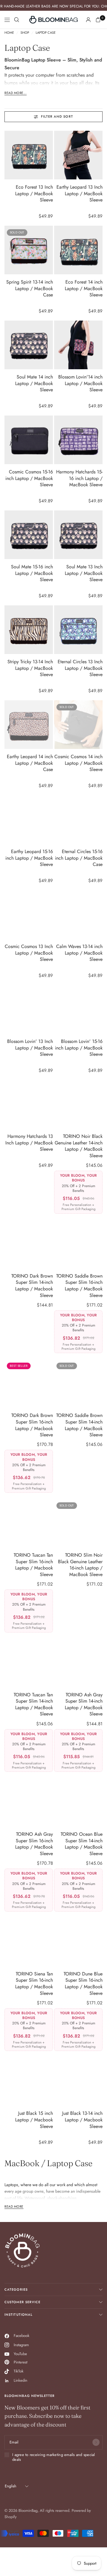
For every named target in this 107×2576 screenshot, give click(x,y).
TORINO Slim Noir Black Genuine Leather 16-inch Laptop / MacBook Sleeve (80, 1565)
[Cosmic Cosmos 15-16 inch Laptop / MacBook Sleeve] (29, 440)
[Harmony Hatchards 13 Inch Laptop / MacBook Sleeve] (29, 1104)
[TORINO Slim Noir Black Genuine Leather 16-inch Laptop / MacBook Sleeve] (78, 1523)
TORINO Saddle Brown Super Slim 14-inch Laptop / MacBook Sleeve (79, 1425)
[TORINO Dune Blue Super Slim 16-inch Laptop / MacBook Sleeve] (78, 1942)
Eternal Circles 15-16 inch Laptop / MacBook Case (79, 858)
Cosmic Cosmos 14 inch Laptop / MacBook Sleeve (78, 763)
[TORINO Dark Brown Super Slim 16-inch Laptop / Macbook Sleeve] (29, 1383)
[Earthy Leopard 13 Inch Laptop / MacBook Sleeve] (78, 155)
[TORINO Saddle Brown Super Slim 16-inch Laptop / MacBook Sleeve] (78, 1244)
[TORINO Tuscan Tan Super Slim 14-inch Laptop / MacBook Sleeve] (29, 1663)
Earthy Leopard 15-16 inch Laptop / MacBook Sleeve (29, 858)
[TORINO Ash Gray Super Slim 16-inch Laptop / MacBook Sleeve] (29, 1802)
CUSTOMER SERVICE (23, 2302)
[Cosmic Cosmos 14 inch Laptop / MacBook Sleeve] (78, 725)
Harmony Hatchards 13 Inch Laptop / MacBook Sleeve (29, 1143)
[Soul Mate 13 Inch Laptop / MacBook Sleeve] (78, 535)
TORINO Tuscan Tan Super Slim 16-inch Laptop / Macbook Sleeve (33, 1565)
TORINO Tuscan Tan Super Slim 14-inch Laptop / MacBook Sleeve (33, 1705)
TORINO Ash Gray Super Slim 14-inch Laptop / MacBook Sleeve (84, 1705)
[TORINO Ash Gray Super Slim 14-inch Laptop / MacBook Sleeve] (78, 1663)
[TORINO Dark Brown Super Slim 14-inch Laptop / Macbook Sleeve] (29, 1244)
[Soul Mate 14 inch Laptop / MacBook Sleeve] (29, 345)
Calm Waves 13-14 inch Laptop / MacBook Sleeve (79, 953)
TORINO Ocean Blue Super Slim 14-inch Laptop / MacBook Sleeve (82, 1844)
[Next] (48, 155)
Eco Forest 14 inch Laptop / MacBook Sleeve (84, 288)
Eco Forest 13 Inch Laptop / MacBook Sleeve (34, 194)
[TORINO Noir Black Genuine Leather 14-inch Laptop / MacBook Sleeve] (78, 1104)
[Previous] (9, 155)
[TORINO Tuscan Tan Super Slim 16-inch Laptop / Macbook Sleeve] (29, 1523)
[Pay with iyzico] (10, 2533)
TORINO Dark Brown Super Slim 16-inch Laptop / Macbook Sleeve (32, 1425)
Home (9, 33)
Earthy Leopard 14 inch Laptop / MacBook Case (30, 763)
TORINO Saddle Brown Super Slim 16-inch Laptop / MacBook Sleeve (79, 1286)
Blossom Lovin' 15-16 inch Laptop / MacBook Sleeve (79, 1048)
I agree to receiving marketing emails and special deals (54, 2457)
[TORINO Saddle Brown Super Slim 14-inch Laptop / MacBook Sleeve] (78, 1383)
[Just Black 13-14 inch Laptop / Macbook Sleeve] (78, 2081)
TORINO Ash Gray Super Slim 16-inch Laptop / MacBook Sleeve (34, 1844)
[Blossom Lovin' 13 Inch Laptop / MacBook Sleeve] (29, 1009)
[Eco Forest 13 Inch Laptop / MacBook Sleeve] (29, 155)
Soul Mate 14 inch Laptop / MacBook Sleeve (34, 383)
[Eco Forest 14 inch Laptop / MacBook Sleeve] (78, 250)
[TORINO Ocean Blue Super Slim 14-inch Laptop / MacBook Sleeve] (78, 1802)
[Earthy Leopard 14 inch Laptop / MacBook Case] (29, 725)
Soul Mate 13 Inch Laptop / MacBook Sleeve (84, 573)
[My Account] (88, 20)
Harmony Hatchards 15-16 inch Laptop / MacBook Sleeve (79, 478)
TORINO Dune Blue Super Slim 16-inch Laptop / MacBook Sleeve (83, 1984)
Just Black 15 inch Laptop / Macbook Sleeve (34, 2120)
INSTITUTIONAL (18, 2315)
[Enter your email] (96, 2442)
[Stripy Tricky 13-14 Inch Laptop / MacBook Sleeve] (29, 630)
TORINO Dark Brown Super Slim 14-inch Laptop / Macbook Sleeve (32, 1286)
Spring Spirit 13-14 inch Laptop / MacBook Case (30, 288)
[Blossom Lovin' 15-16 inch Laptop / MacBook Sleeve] (78, 1009)
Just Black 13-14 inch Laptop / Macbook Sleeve (82, 2120)
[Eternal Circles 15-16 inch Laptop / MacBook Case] (78, 820)
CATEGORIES (16, 2289)
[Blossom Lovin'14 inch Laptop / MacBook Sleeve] (78, 345)
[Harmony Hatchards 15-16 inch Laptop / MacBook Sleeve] (78, 440)
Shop (25, 33)
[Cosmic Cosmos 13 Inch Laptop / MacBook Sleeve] (29, 914)
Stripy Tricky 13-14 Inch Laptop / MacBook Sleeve (30, 668)
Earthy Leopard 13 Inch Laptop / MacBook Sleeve (80, 194)
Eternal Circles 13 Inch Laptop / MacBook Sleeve (80, 668)
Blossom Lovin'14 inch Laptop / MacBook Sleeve (80, 383)
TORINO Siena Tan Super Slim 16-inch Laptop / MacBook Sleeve (34, 1984)
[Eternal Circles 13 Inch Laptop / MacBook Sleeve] (78, 630)
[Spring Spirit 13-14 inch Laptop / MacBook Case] (29, 250)
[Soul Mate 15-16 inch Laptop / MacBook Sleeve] (29, 535)
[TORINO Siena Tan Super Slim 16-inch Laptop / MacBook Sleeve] (29, 1942)
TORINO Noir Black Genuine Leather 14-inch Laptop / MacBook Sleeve (79, 1146)
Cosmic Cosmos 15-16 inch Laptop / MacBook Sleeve (29, 478)
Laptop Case (46, 33)
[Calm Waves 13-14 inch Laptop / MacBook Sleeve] (78, 914)
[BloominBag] (53, 20)
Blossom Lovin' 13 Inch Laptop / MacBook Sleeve (30, 1048)
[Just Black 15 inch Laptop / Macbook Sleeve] (29, 2081)
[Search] (17, 20)
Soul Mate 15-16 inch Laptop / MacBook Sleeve (32, 573)
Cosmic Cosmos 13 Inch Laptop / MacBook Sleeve (29, 953)
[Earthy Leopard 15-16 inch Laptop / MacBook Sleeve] (29, 820)
